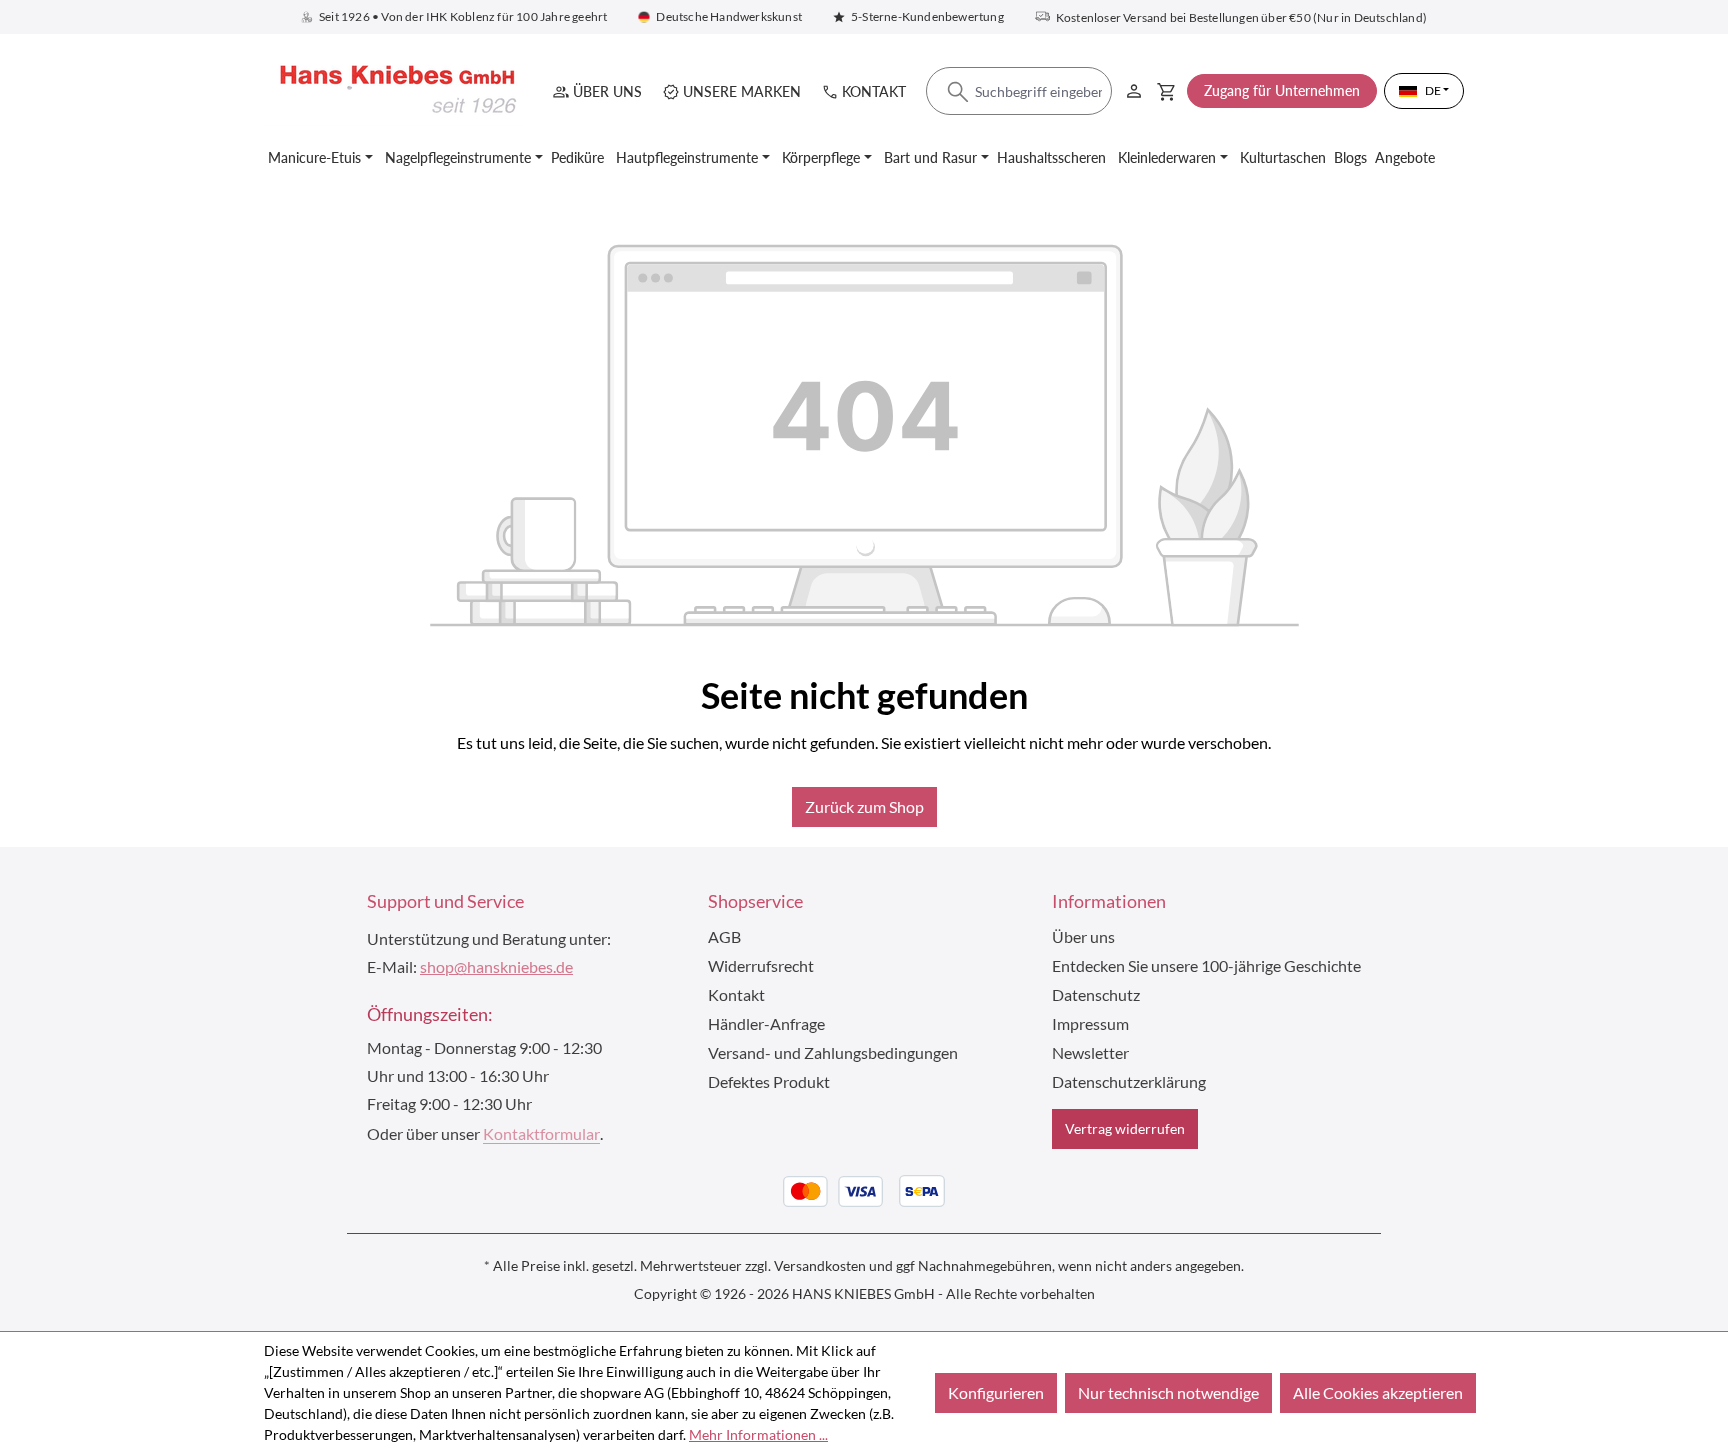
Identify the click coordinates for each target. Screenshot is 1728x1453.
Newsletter (1090, 1052)
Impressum (1090, 1023)
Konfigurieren (996, 1392)
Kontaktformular (541, 1133)
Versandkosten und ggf (844, 1265)
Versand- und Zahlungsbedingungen (833, 1052)
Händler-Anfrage (766, 1023)
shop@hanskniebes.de (496, 966)
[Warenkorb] (1166, 91)
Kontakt (874, 91)
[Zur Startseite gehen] (394, 90)
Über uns (607, 91)
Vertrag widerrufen (1125, 1128)
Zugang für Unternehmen (1282, 90)
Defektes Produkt (769, 1081)
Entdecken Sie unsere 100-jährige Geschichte (1206, 965)
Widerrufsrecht (761, 965)
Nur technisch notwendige (1168, 1392)
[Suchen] (958, 92)
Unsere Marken (742, 91)
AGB (724, 936)
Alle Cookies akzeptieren (1378, 1392)
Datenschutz (1096, 994)
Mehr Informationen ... (758, 1434)
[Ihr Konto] (1134, 87)
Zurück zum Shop (864, 806)
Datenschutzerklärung (1129, 1081)
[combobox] (1019, 92)
